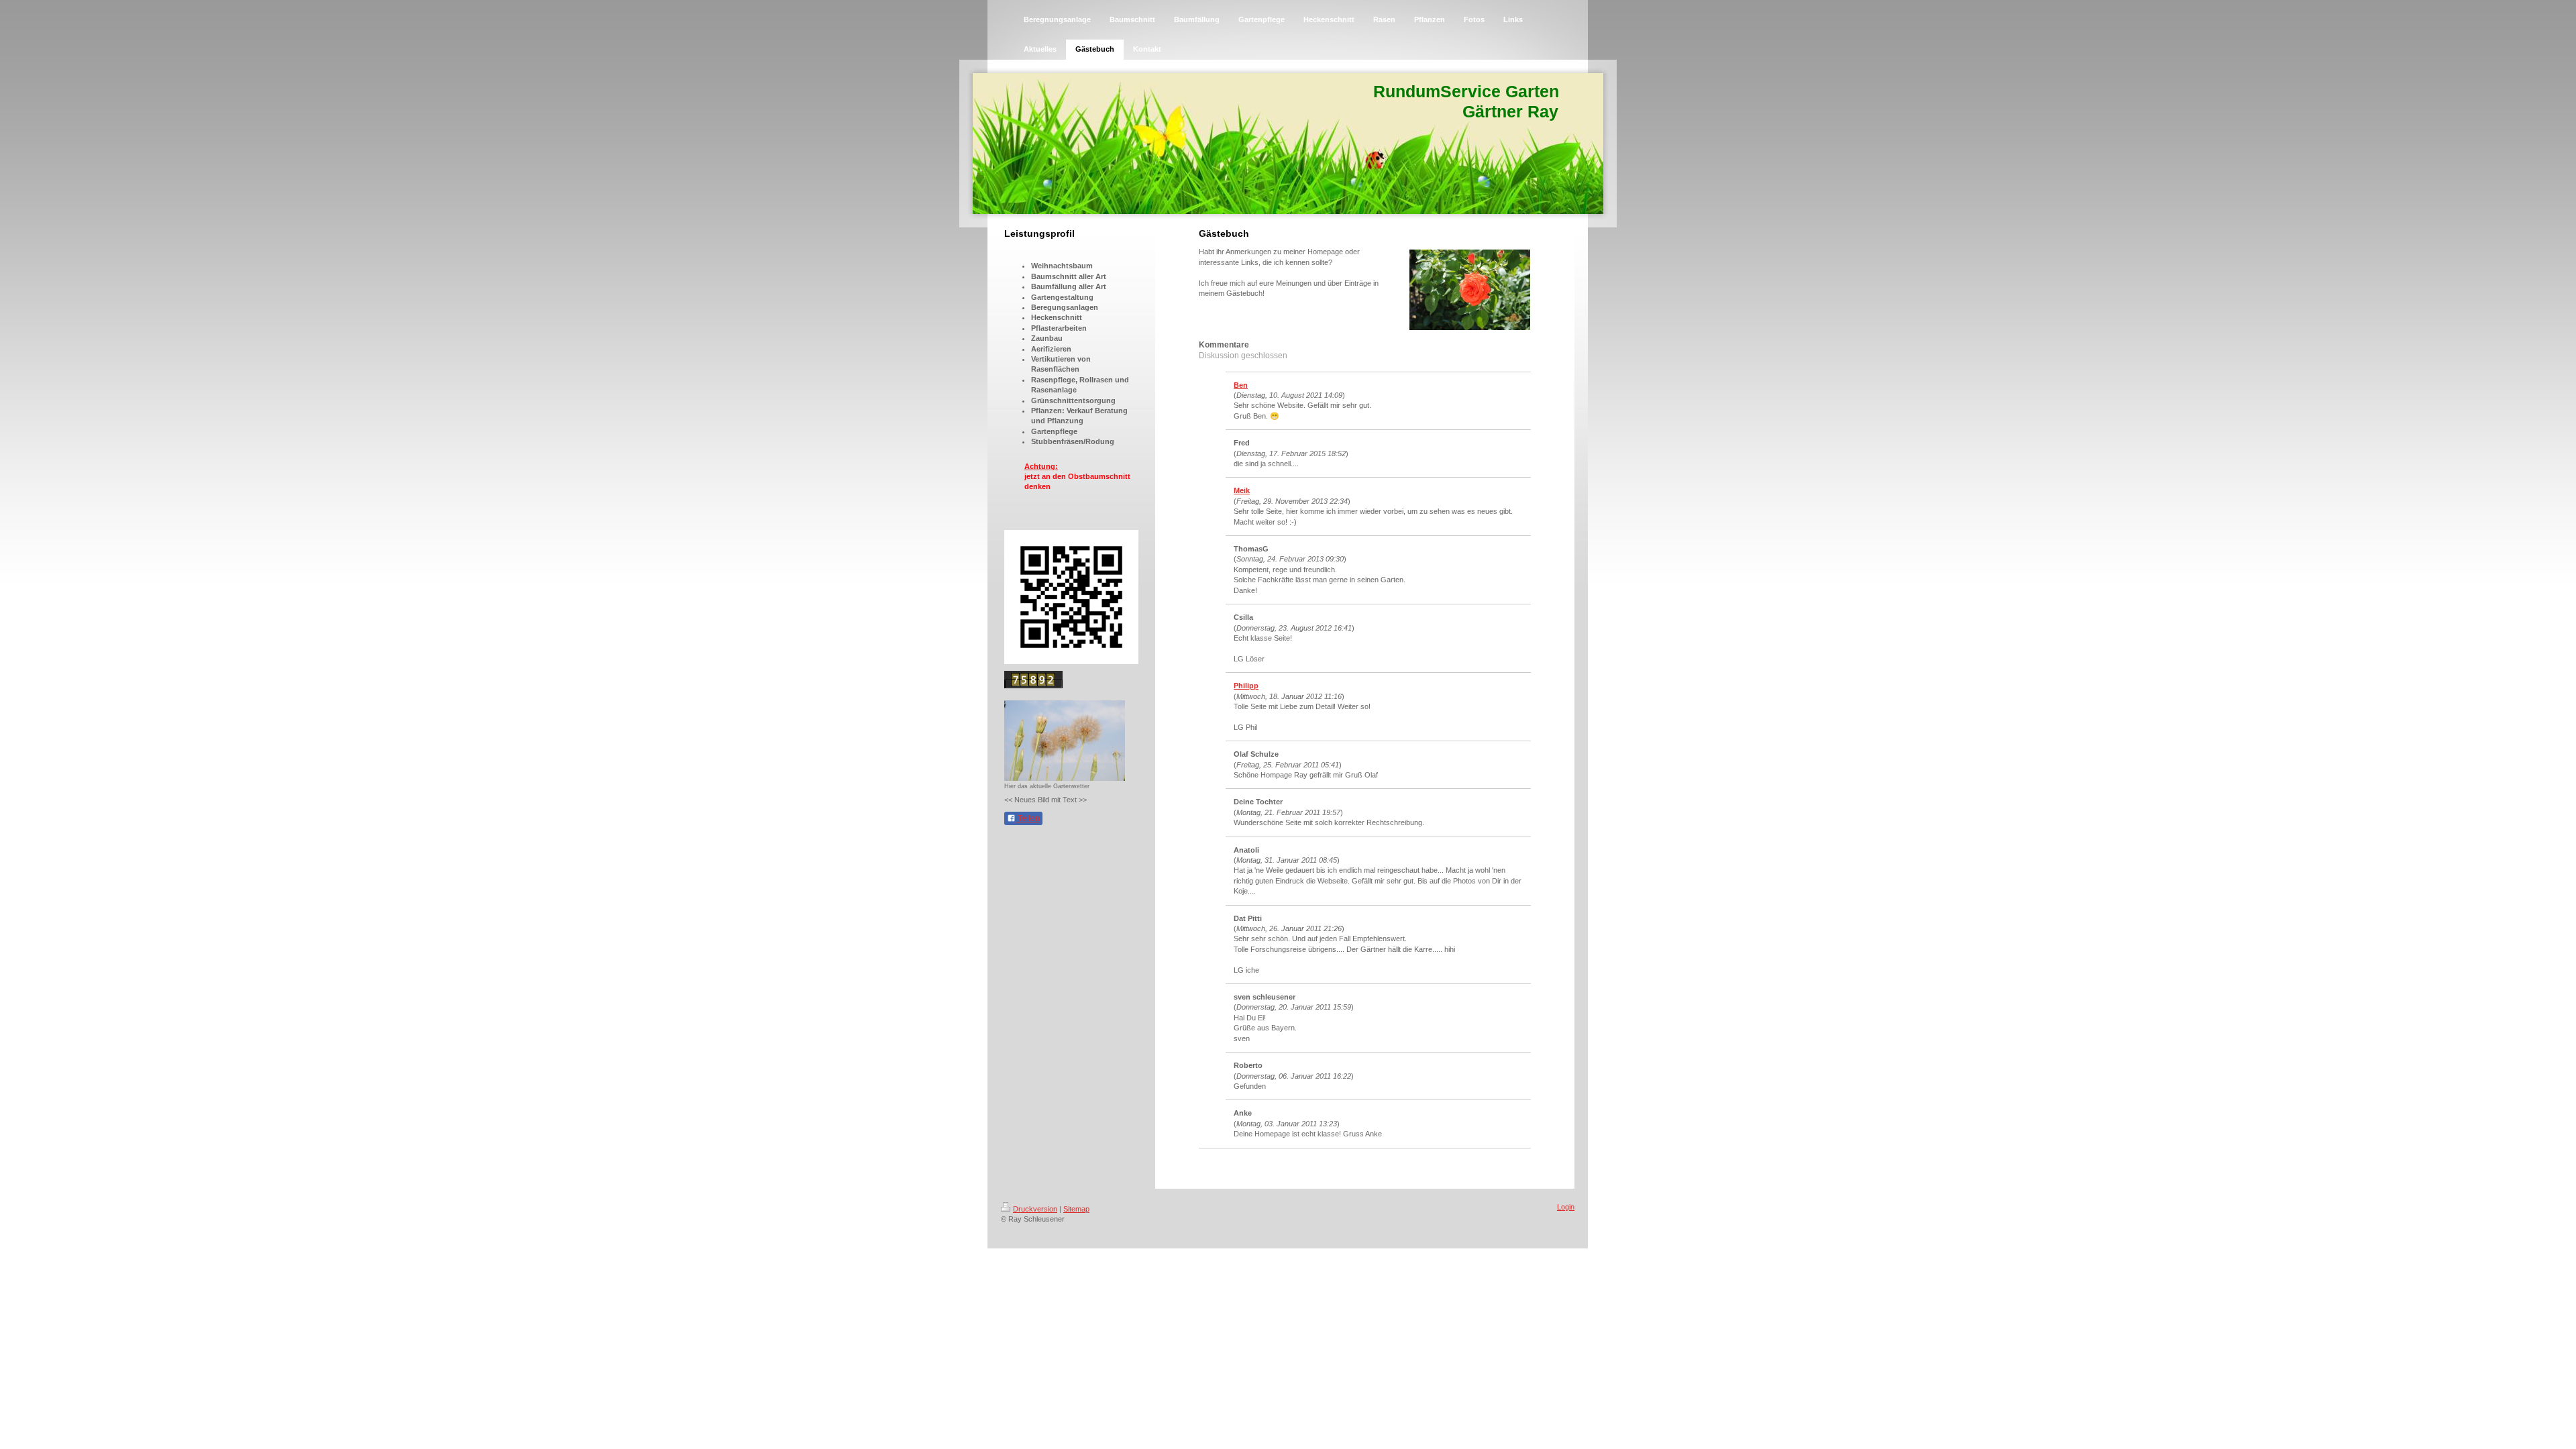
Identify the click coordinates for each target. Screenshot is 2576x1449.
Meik (1242, 490)
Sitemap (1076, 1209)
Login (1566, 1207)
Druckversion (1035, 1209)
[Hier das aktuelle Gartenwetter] (1065, 741)
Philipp (1246, 686)
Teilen (1028, 818)
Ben (1241, 385)
